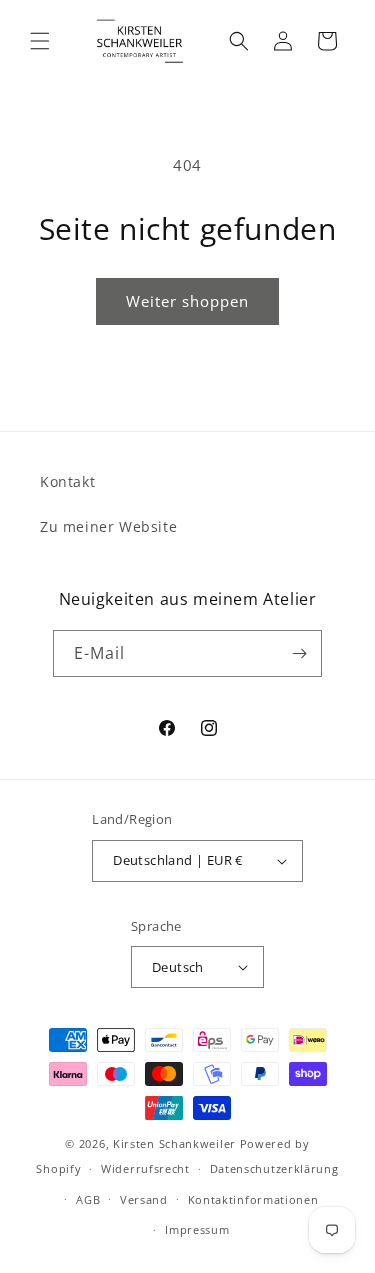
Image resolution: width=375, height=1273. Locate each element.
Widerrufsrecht (145, 1168)
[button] (40, 41)
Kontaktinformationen (253, 1199)
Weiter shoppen (187, 301)
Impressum (197, 1229)
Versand (144, 1199)
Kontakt (67, 481)
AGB (88, 1199)
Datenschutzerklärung (274, 1168)
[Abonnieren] (299, 653)
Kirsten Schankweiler (176, 1143)
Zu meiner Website (108, 526)
